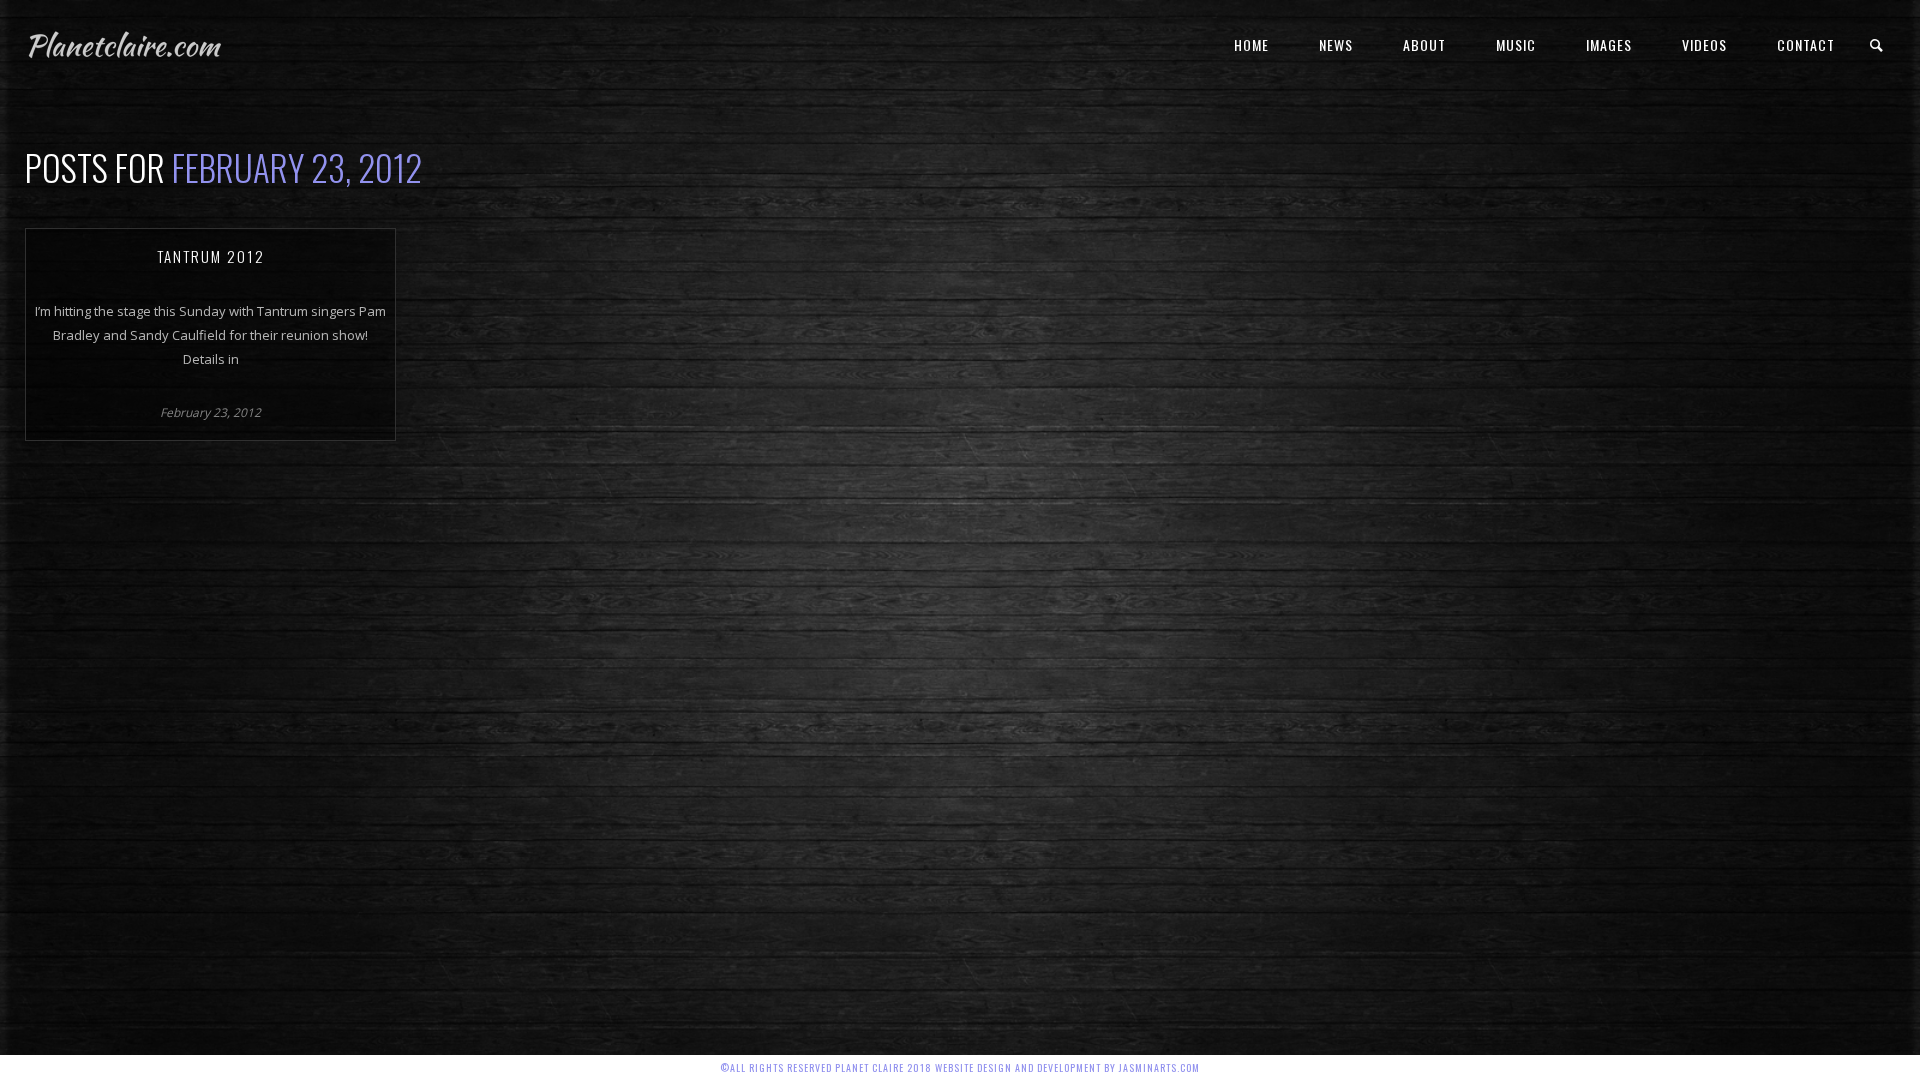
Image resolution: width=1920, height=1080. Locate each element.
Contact (1806, 44)
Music (1516, 44)
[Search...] (1877, 45)
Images (1609, 44)
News (1336, 44)
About (1424, 44)
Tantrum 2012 (211, 256)
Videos (1704, 44)
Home (1251, 44)
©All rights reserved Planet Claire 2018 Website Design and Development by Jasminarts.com (960, 1067)
